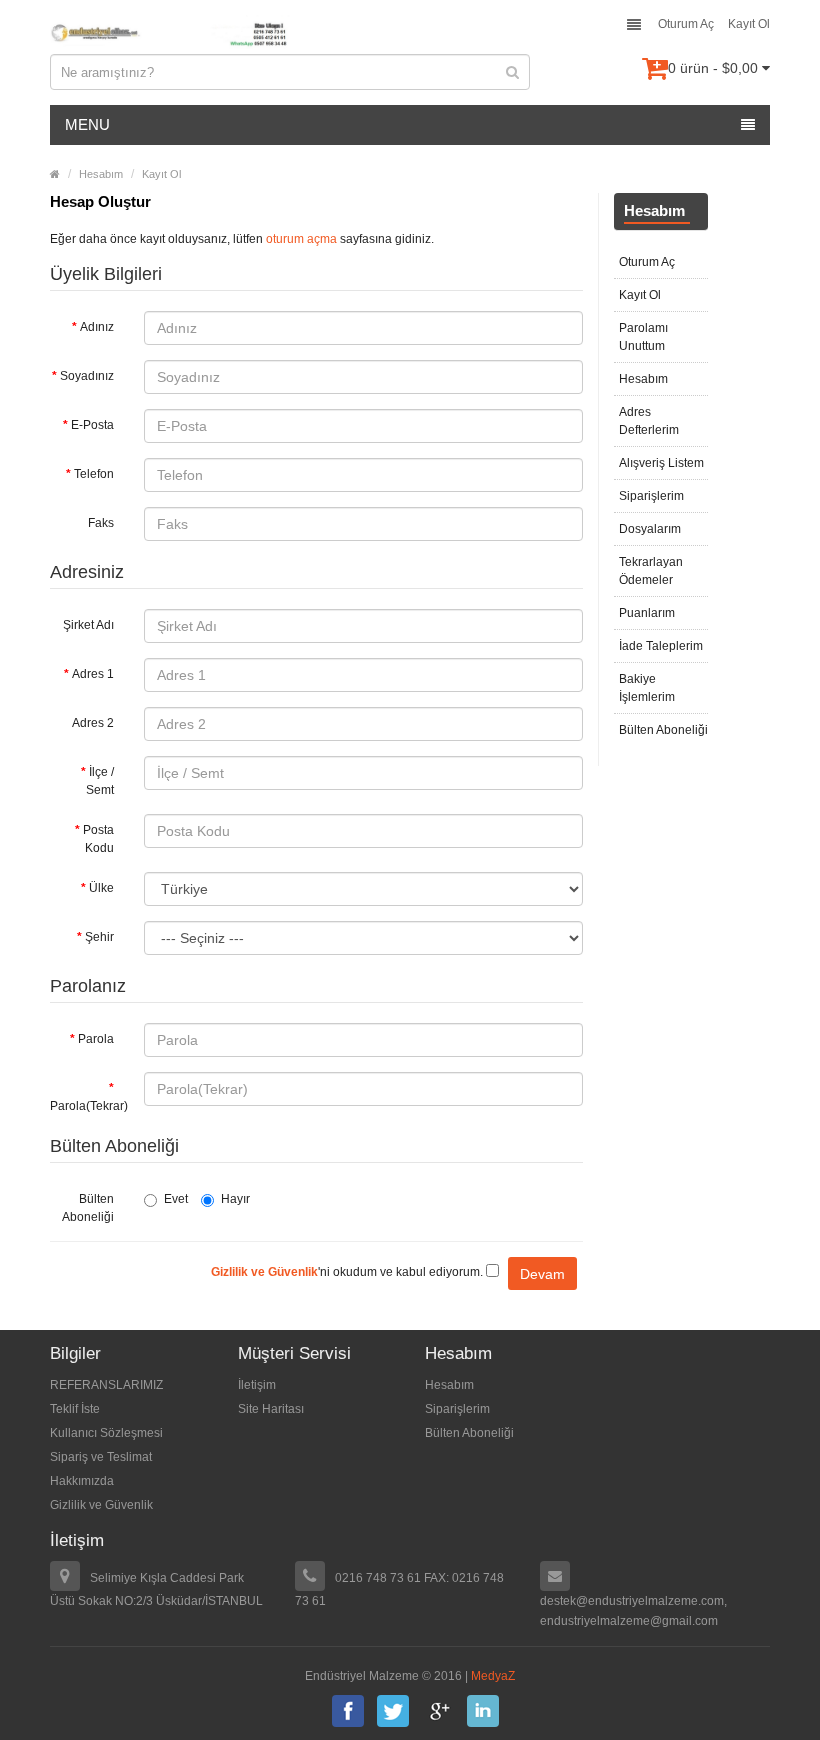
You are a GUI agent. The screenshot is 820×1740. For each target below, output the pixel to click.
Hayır (235, 1199)
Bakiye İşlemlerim (647, 688)
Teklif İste (75, 1409)
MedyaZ (493, 1676)
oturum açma (301, 239)
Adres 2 (93, 723)
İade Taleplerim (661, 646)
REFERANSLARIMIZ (106, 1385)
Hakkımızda (82, 1481)
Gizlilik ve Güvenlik (101, 1505)
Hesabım (101, 174)
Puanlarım (647, 613)
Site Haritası (271, 1409)
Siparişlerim (651, 496)
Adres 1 (93, 674)
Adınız (97, 327)
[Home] (55, 174)
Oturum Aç (686, 24)
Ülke (101, 888)
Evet (176, 1199)
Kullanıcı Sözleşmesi (106, 1433)
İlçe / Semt (100, 781)
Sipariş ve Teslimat (101, 1457)
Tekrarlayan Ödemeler (651, 571)
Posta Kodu (98, 839)
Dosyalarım (650, 529)
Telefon (94, 474)
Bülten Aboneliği (88, 1208)
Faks (101, 523)
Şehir (99, 937)
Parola (96, 1039)
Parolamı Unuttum (643, 337)
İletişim (257, 1385)
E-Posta (92, 425)
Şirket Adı (88, 625)
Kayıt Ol (749, 24)
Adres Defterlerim (649, 421)
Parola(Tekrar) (89, 1106)
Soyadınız (87, 376)
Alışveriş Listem (661, 463)
